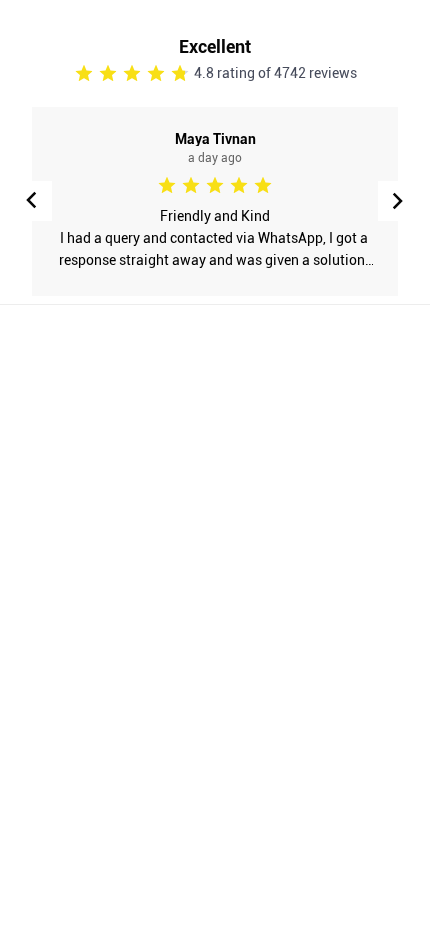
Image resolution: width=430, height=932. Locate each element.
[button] (398, 201)
